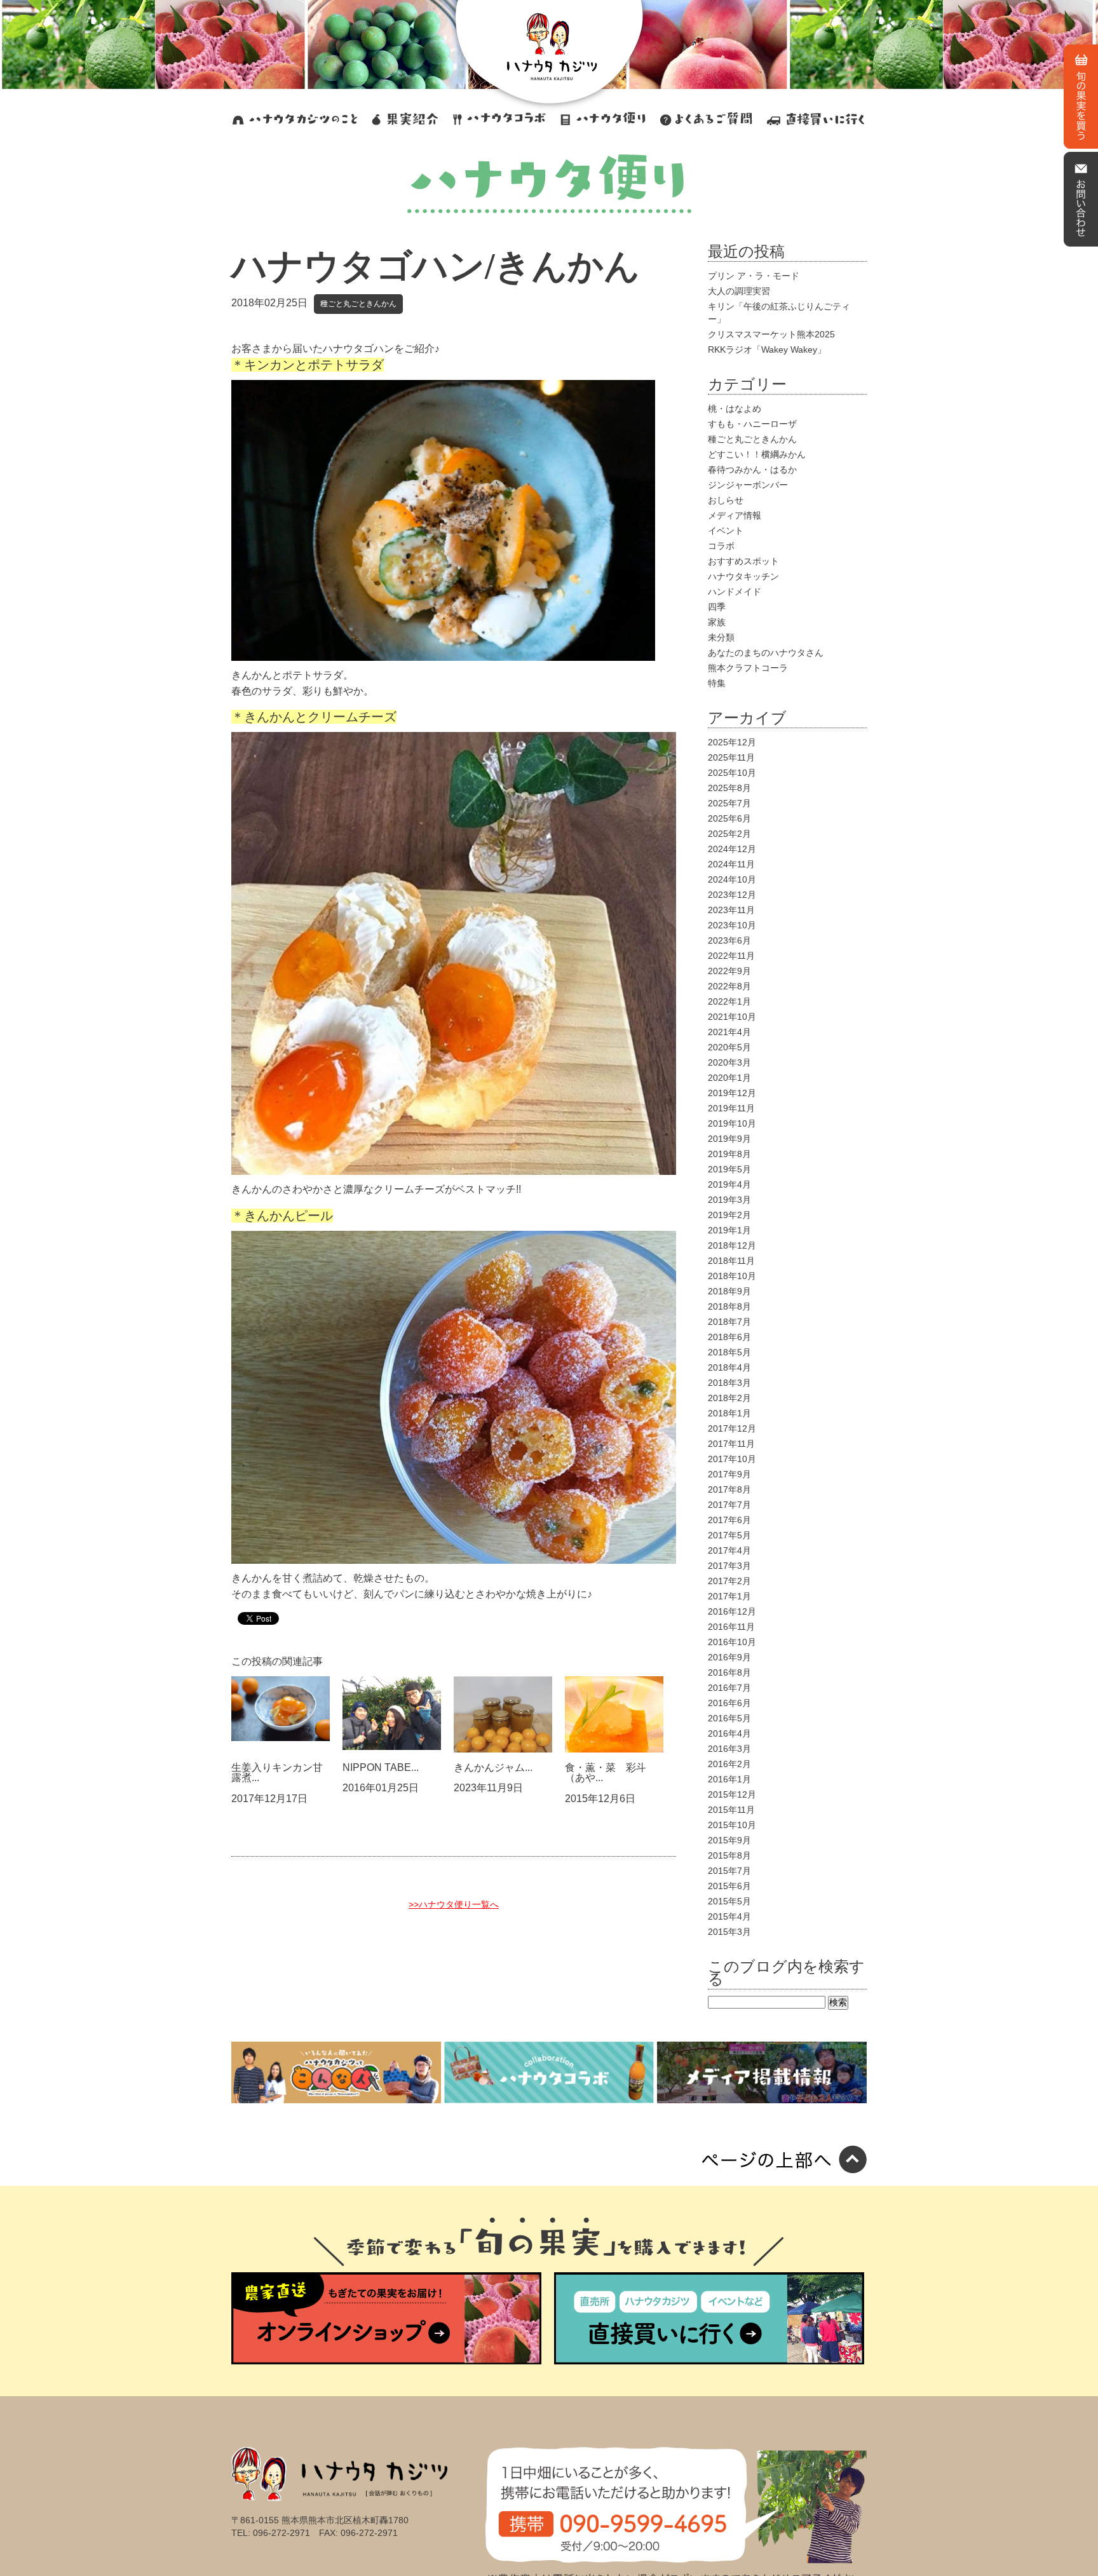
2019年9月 (729, 1139)
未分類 (721, 637)
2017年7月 (729, 1505)
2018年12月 (732, 1245)
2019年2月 (729, 1215)
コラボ (721, 546)
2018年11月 (731, 1261)
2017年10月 (732, 1459)
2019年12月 (732, 1093)
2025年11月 (731, 757)
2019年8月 (729, 1154)
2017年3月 (729, 1566)
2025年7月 (729, 803)
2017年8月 (729, 1489)
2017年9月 (729, 1474)
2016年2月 (729, 1764)
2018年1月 (729, 1413)
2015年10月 (732, 1825)
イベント (726, 531)
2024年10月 (732, 879)
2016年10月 (732, 1642)
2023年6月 (729, 940)
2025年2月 (729, 834)
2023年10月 (732, 925)
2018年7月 (729, 1322)
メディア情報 (735, 515)
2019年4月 (729, 1184)
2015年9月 (729, 1840)
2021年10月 (732, 1017)
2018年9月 (729, 1291)
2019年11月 (731, 1108)
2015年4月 (729, 1916)
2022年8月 (729, 986)
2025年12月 (732, 742)
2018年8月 (729, 1306)
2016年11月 (731, 1627)
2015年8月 (729, 1855)
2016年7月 (729, 1688)
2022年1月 (729, 1001)
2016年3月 (729, 1749)
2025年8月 (729, 788)
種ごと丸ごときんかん (358, 304)
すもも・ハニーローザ (752, 424)
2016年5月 (729, 1718)
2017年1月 (729, 1596)
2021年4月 (729, 1032)
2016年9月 (729, 1657)
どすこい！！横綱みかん (757, 454)
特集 (717, 683)
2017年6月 (729, 1520)
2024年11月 (731, 864)
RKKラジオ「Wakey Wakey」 (767, 349)
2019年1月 (729, 1230)
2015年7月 (729, 1871)
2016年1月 (729, 1779)
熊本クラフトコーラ (748, 668)
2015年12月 (732, 1794)
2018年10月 (732, 1276)
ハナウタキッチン (743, 576)
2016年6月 (729, 1703)
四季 (717, 607)
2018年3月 (729, 1383)
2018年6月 (729, 1337)
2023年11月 (731, 910)
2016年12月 (732, 1611)
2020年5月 (729, 1047)
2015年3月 (729, 1932)
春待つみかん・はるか (752, 470)
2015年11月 (731, 1810)
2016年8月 (729, 1672)
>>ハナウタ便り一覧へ (454, 1904)
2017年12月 (732, 1428)
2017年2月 (729, 1581)
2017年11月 (731, 1444)
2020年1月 (729, 1078)
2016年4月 (729, 1733)
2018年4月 (729, 1367)
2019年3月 (729, 1200)
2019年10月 (732, 1123)
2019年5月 (729, 1169)
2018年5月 (729, 1352)
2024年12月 (732, 849)
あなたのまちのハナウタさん (766, 653)
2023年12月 (732, 895)
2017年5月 (729, 1535)
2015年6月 (729, 1886)
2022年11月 (731, 956)
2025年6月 (729, 818)
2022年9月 (729, 971)
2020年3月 (729, 1062)
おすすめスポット (743, 561)
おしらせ (726, 500)
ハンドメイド (735, 592)
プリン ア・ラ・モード (754, 276)
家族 (717, 622)
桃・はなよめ (735, 409)
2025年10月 (732, 773)
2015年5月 (729, 1901)
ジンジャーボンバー (748, 485)
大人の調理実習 (739, 291)
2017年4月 (729, 1550)
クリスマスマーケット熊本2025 (771, 334)
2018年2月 (729, 1398)
